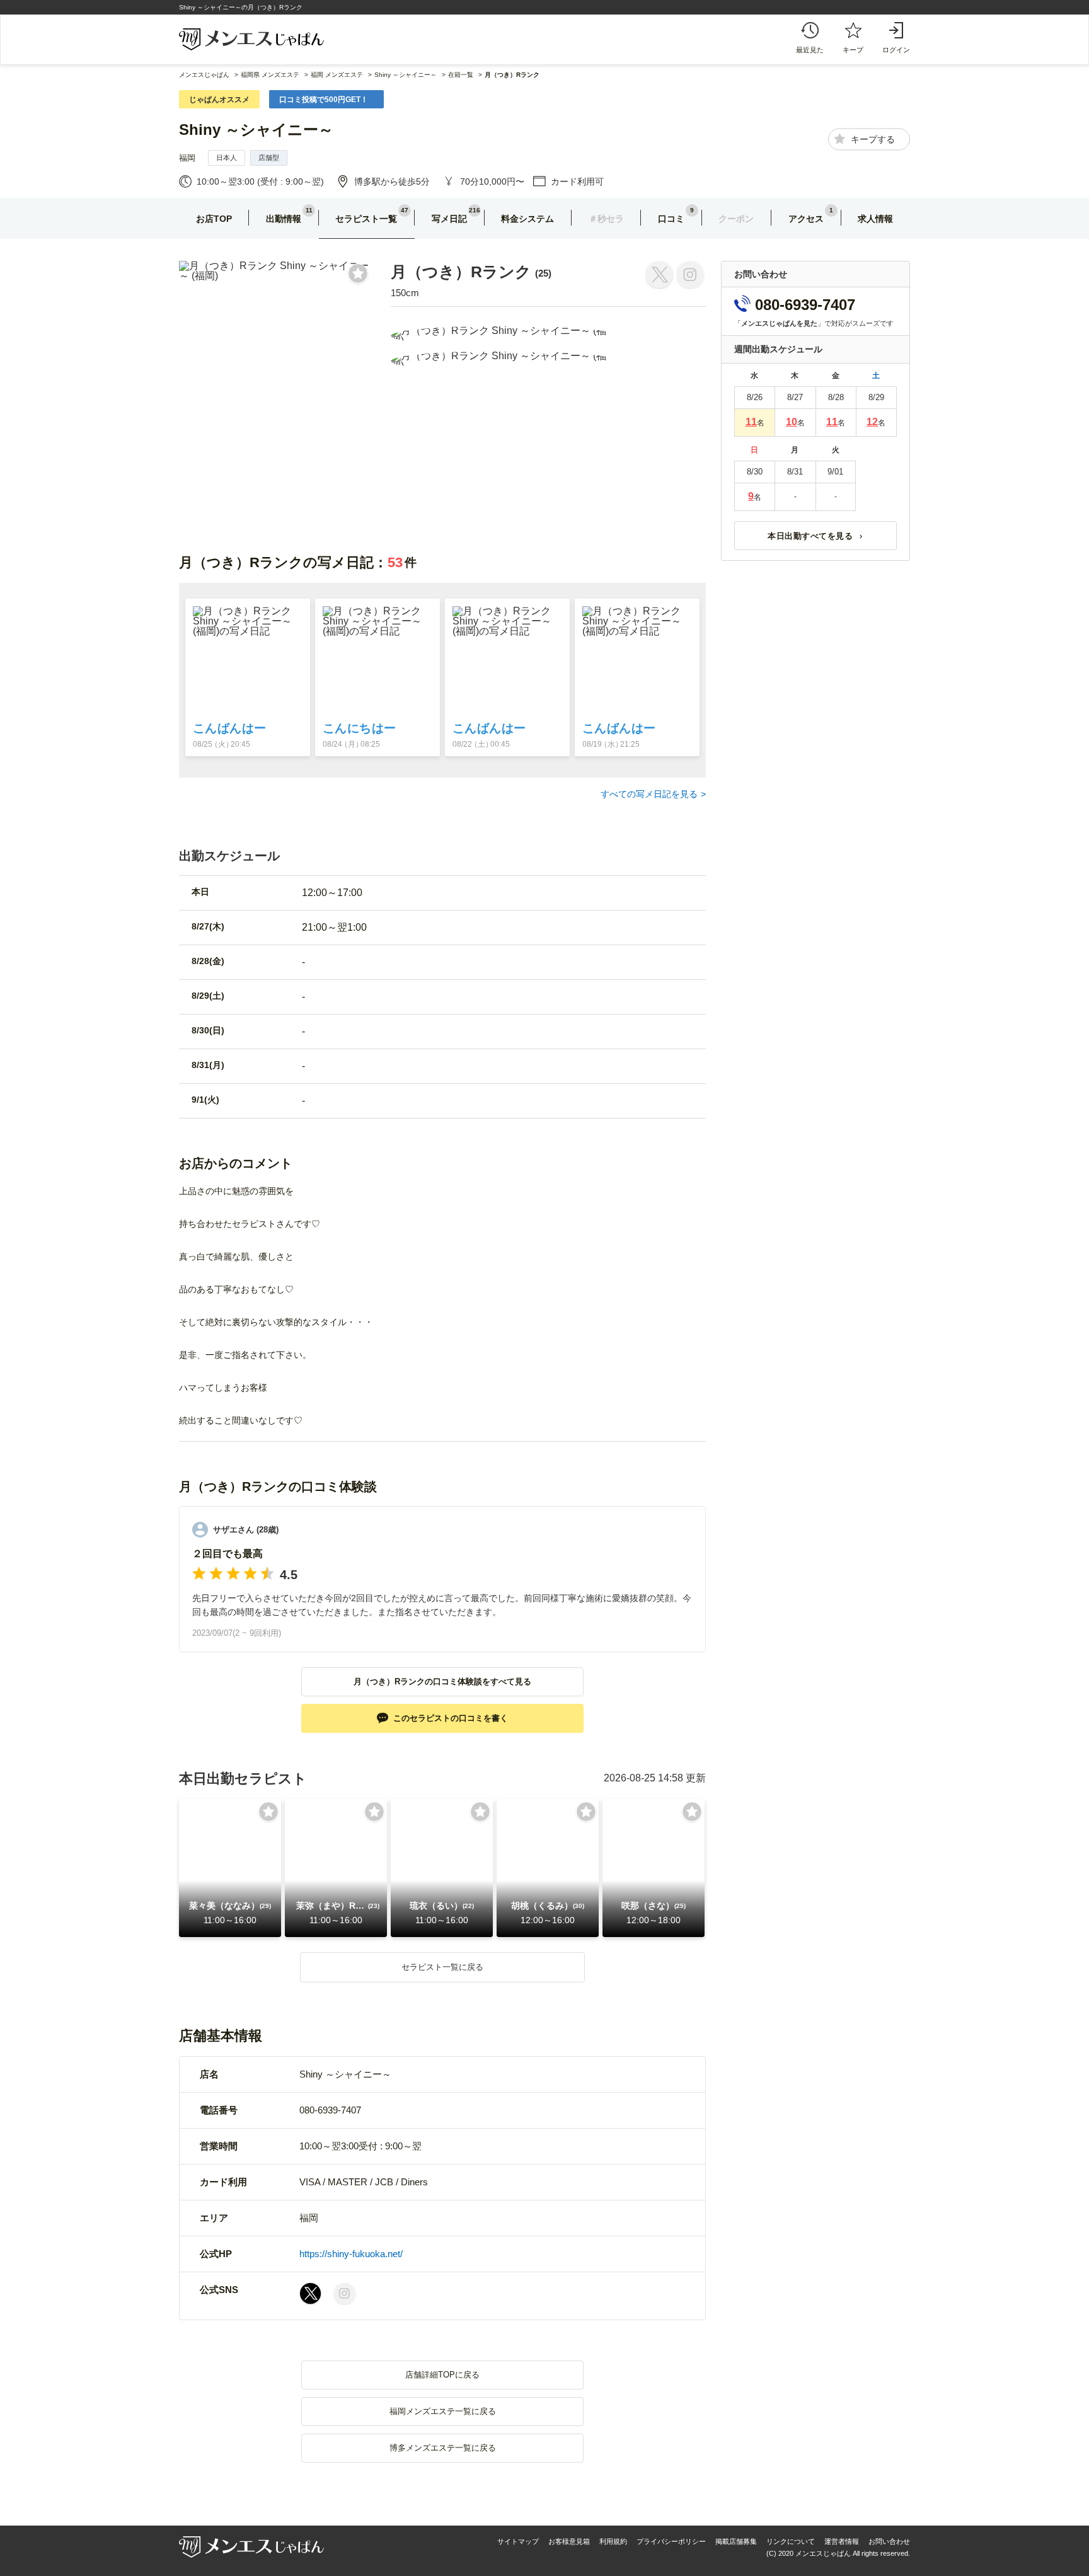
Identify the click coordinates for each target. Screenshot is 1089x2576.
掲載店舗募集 (736, 2541)
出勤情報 (284, 219)
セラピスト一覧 (366, 219)
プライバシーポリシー (671, 2541)
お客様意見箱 (569, 2541)
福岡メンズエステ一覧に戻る (443, 2411)
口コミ (671, 219)
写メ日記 (449, 219)
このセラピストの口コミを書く (451, 1718)
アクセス (806, 219)
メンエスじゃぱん (204, 75)
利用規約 (613, 2541)
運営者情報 (842, 2541)
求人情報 (875, 219)
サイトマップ (518, 2541)
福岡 (187, 158)
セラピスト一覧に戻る (442, 1967)
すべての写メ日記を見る (649, 794)
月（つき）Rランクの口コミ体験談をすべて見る (442, 1682)
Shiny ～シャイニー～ (256, 129)
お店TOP (214, 219)
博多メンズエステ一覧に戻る (443, 2448)
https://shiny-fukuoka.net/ (351, 2254)
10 (792, 422)
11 (751, 422)
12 (872, 422)
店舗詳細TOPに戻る (442, 2375)
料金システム (527, 219)
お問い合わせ (889, 2541)
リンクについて (791, 2541)
